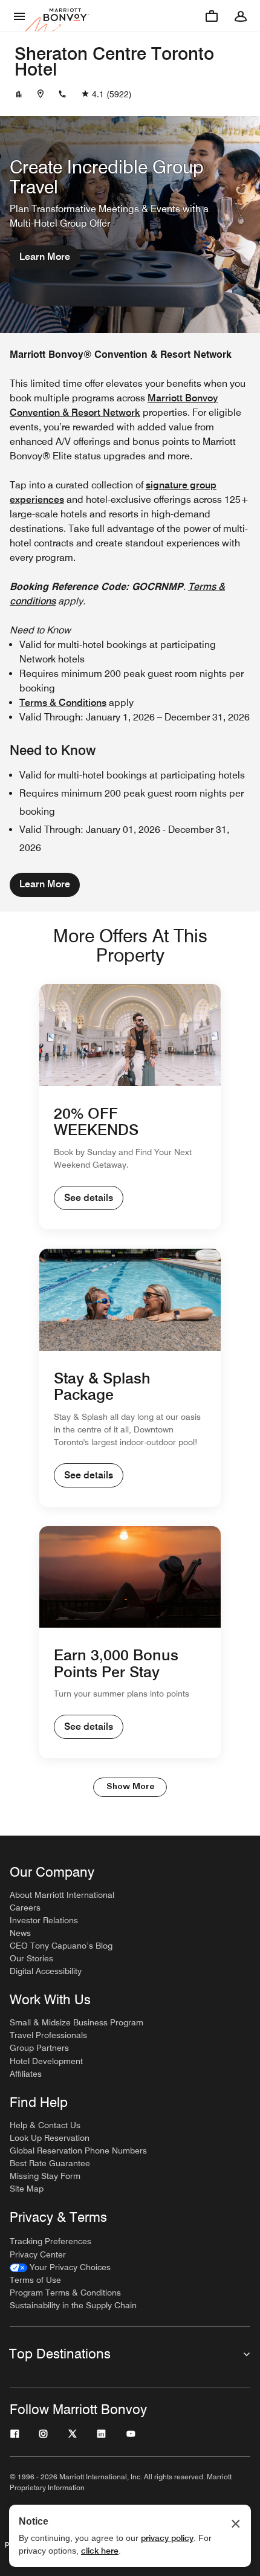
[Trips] (212, 16)
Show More (130, 1787)
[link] (60, 2267)
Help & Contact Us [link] (45, 2125)
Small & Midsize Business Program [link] (76, 2022)
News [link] (20, 1933)
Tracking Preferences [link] (50, 2241)
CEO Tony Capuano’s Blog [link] (61, 1946)
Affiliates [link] (26, 2074)
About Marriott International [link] (62, 1895)
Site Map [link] (27, 2189)
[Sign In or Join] (241, 16)
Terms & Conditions (63, 703)
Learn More (45, 257)
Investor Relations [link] (44, 1920)
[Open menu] (19, 16)
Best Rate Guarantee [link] (50, 2163)
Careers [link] (25, 1908)
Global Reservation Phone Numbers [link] (78, 2150)
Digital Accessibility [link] (46, 1971)
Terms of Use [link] (35, 2280)
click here (100, 2551)
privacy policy (167, 2538)
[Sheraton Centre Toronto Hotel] (19, 94)
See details (89, 1198)
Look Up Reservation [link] (50, 2138)
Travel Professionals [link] (48, 2035)
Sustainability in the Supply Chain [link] (73, 2305)
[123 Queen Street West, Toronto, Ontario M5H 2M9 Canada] (41, 94)
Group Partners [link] (39, 2048)
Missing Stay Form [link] (45, 2176)
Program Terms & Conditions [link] (65, 2293)
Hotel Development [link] (46, 2061)
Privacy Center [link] (38, 2254)
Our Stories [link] (31, 1958)
